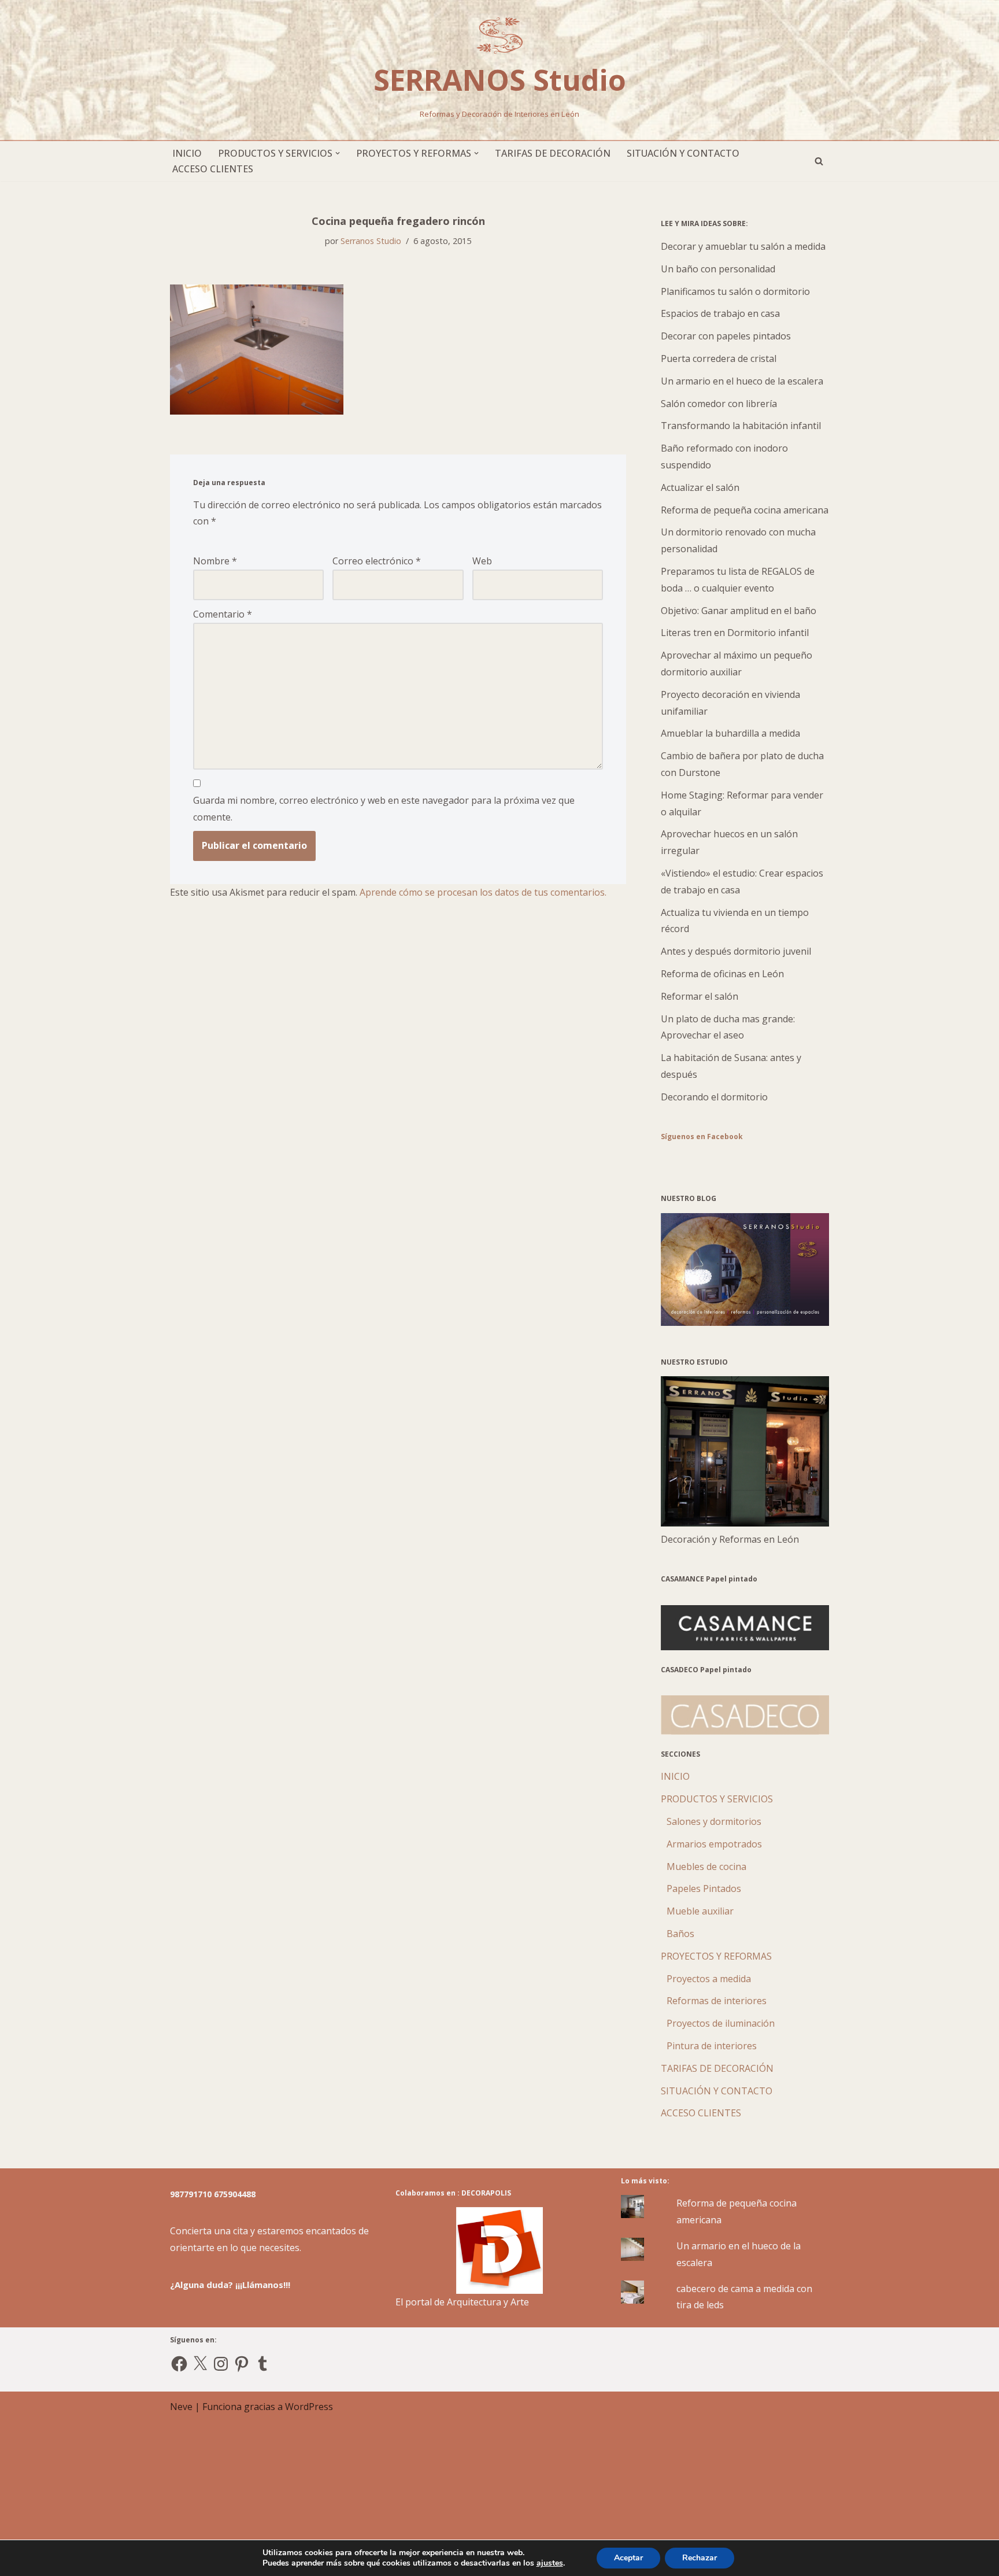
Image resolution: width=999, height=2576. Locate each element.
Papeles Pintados (704, 1888)
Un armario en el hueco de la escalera (742, 381)
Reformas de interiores (717, 2001)
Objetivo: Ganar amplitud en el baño (739, 611)
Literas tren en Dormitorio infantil (735, 633)
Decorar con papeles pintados (726, 336)
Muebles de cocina (706, 1867)
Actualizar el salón (700, 487)
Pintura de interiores (712, 2046)
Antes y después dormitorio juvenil (736, 951)
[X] (200, 2364)
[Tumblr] (262, 2364)
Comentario (223, 614)
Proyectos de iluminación (721, 2023)
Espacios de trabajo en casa (720, 313)
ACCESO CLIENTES (213, 169)
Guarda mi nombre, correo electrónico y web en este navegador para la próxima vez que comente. (384, 809)
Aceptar (628, 2558)
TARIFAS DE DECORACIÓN (553, 153)
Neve (181, 2407)
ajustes (550, 2563)
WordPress (309, 2407)
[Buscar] (819, 161)
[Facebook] (179, 2364)
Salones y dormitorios (714, 1821)
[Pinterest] (242, 2364)
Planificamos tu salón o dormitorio (735, 291)
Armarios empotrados (714, 1844)
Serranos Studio (371, 241)
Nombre (215, 561)
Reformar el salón (700, 996)
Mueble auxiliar (700, 1911)
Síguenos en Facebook (702, 1137)
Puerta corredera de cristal (719, 359)
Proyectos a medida (709, 1979)
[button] (338, 153)
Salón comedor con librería (719, 404)
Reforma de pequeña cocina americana (745, 510)
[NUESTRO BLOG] (745, 1322)
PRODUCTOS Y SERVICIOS (717, 1799)
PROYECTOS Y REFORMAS (716, 1956)
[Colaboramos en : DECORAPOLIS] (499, 2250)
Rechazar (700, 2558)
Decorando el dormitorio (714, 1097)
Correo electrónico (377, 561)
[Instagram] (221, 2364)
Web (482, 561)
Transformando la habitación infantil (741, 426)
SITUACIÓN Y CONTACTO (683, 153)
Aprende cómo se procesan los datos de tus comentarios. (483, 892)
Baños (680, 1934)
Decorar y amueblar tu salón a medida (743, 246)
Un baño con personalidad (718, 269)
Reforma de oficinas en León (722, 974)
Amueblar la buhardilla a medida (730, 733)
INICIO (187, 153)
